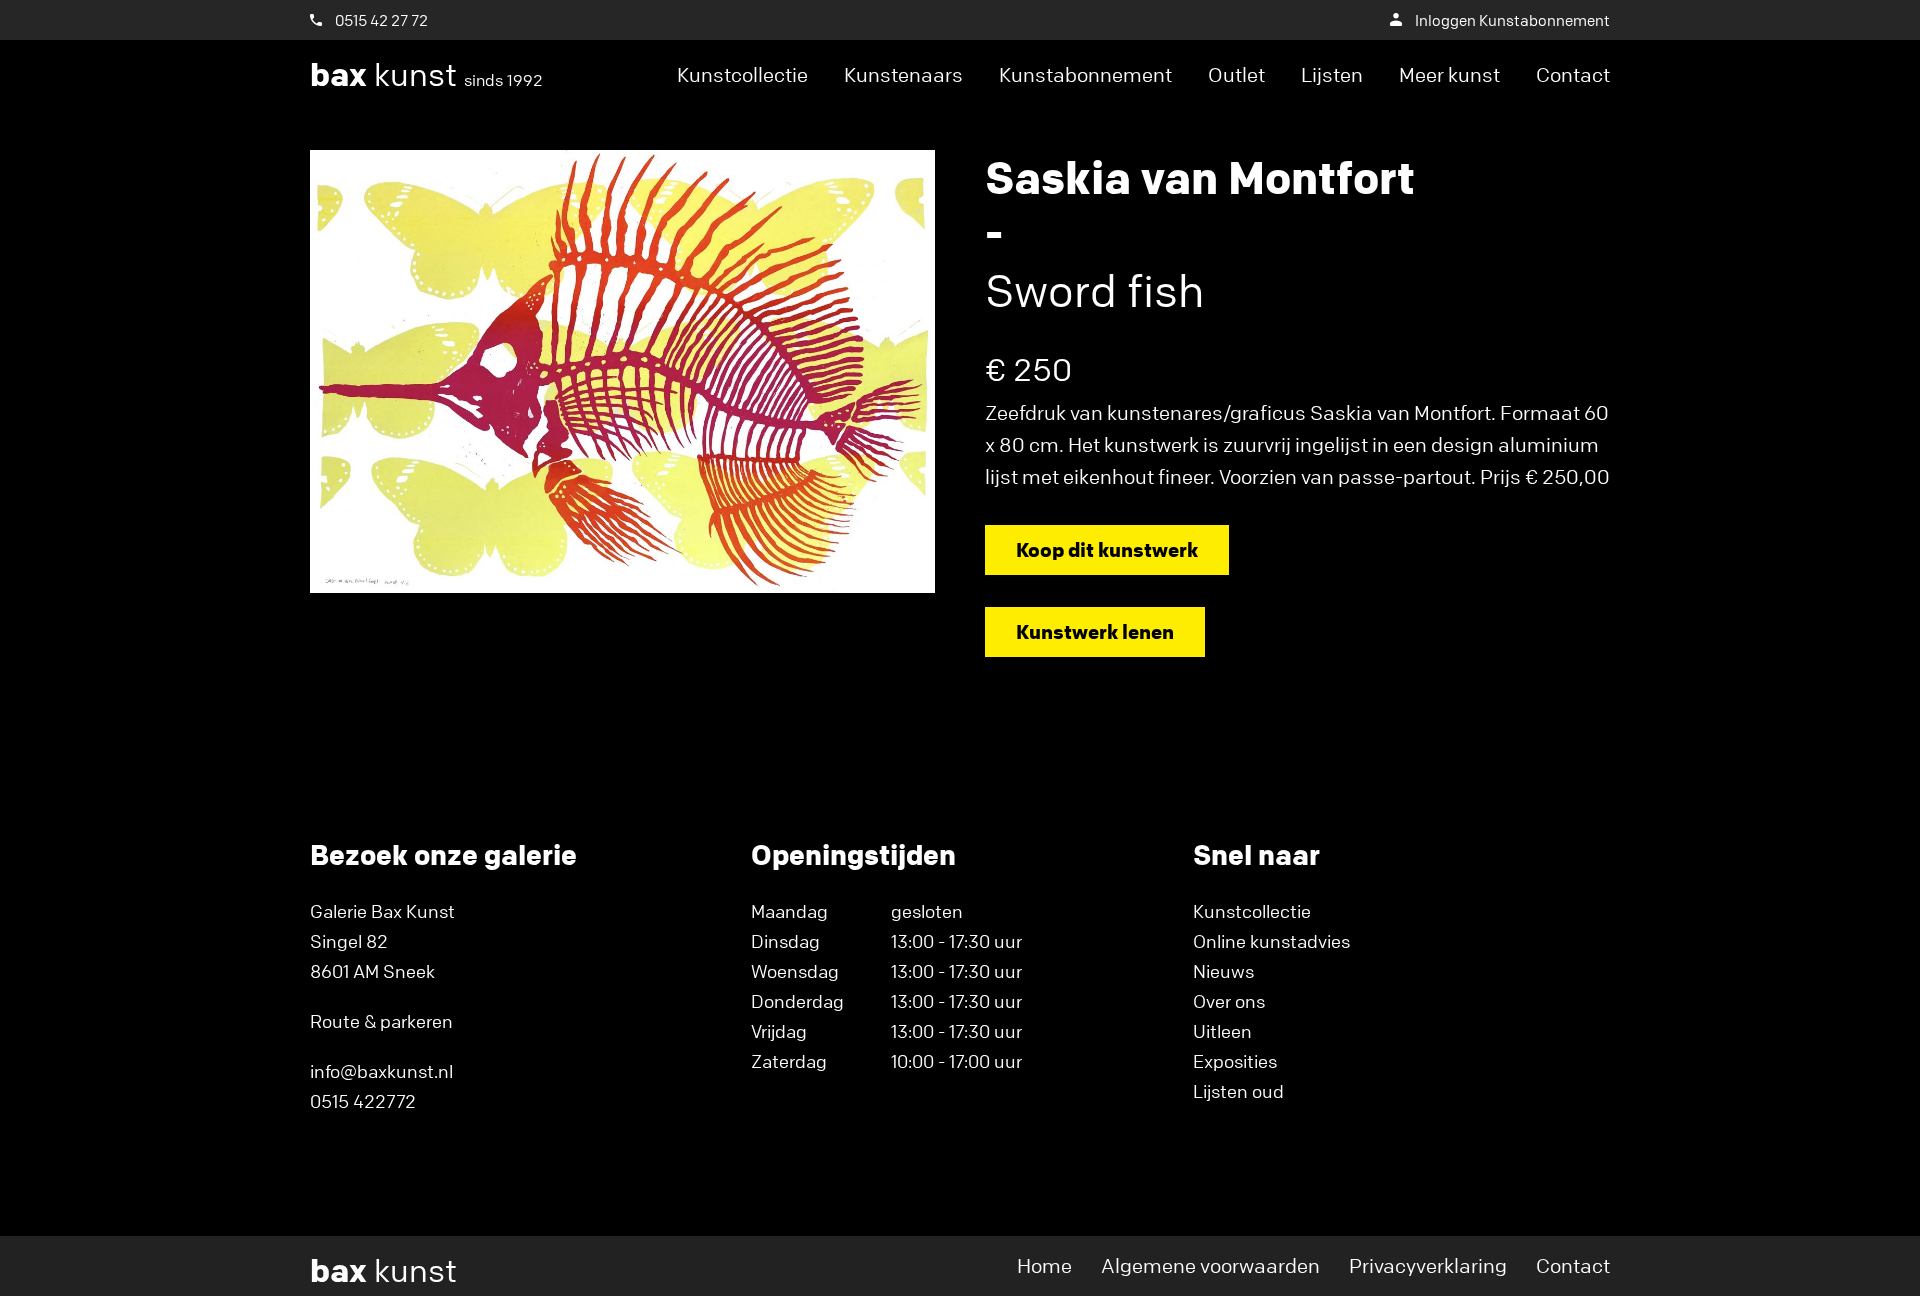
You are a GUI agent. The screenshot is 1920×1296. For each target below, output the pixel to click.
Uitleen (1222, 1031)
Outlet (1236, 74)
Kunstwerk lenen (1095, 631)
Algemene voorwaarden (1210, 1265)
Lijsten (1332, 74)
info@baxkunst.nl (381, 1071)
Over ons (1229, 1001)
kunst (426, 75)
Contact (1573, 74)
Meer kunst (1449, 74)
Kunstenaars (903, 74)
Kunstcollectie (742, 74)
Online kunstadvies (1271, 941)
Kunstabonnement (1085, 74)
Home (1044, 1265)
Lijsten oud (1238, 1091)
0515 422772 (363, 1101)
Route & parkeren (381, 1021)
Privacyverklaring (1428, 1265)
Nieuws (1223, 971)
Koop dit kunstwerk (1107, 549)
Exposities (1235, 1061)
